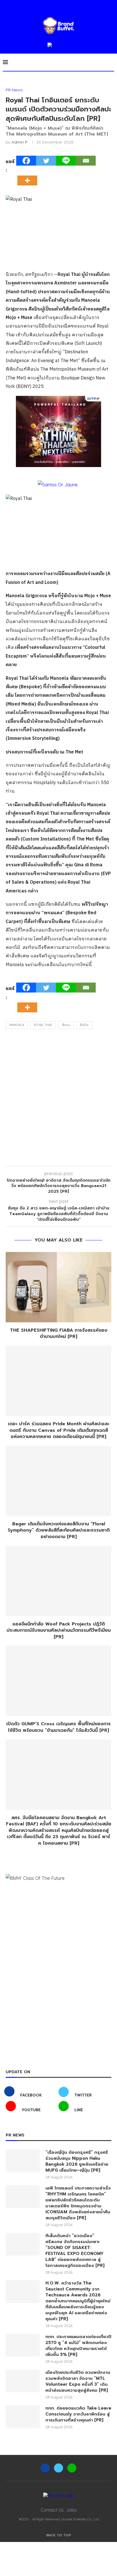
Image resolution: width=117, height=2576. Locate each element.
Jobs (71, 2510)
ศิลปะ (66, 1025)
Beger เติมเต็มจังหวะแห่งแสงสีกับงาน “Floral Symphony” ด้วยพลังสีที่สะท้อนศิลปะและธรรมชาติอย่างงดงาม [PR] (59, 1530)
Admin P (19, 142)
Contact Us (52, 2510)
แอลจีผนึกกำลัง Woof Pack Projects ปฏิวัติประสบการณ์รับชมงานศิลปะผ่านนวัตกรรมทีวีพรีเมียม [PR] (59, 1630)
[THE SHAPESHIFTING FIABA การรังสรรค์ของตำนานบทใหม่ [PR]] (58, 1287)
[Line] (66, 161)
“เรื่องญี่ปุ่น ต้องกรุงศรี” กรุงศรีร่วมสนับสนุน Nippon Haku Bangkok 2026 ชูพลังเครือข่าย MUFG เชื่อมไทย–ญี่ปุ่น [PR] (77, 2161)
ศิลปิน (84, 1025)
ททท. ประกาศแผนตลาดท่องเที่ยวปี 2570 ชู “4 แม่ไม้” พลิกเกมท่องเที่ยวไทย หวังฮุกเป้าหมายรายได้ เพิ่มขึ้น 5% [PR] (78, 2346)
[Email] (86, 161)
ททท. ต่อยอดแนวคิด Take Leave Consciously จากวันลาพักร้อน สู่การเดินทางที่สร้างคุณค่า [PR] (78, 2414)
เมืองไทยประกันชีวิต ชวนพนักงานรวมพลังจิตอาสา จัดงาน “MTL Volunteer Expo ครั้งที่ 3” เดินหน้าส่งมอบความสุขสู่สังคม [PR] (78, 2381)
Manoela (17, 1025)
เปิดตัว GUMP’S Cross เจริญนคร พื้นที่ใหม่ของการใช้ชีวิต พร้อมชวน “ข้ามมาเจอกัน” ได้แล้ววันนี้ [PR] (58, 1727)
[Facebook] (26, 161)
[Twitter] (46, 161)
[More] (29, 176)
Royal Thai (43, 1025)
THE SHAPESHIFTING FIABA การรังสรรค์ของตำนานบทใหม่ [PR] (59, 1334)
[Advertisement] (58, 1099)
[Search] (111, 62)
